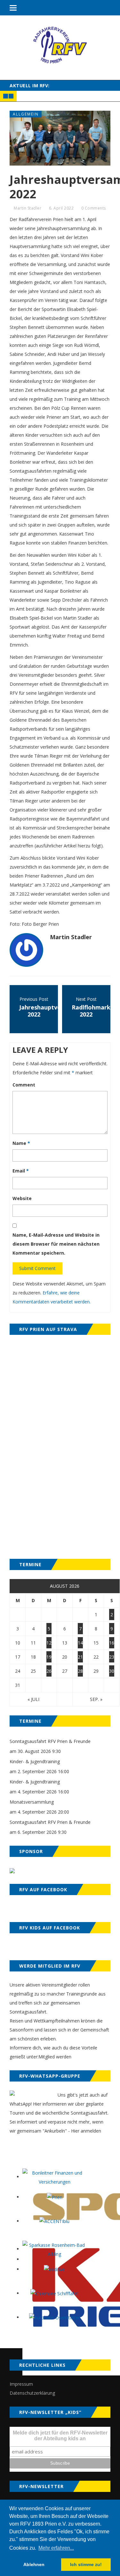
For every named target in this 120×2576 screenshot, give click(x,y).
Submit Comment (37, 1268)
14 (80, 1643)
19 (49, 1657)
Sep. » (96, 1699)
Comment (24, 1085)
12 (49, 1643)
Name (21, 1143)
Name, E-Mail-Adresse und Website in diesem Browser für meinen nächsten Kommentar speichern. (56, 1244)
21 (80, 1657)
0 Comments (94, 208)
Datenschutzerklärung (32, 2393)
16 (112, 1643)
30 (112, 1671)
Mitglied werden (55, 2057)
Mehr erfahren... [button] (56, 2548)
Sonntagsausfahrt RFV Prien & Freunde (50, 1741)
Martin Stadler (28, 208)
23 (112, 1657)
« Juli (33, 1699)
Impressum (21, 2384)
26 (49, 1671)
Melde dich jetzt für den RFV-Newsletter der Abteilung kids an (60, 2436)
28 (80, 1671)
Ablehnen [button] (34, 2564)
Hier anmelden (86, 2131)
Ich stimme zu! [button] (86, 2564)
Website (22, 1198)
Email (21, 1171)
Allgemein (26, 114)
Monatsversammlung (32, 1802)
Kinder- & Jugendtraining (35, 1761)
